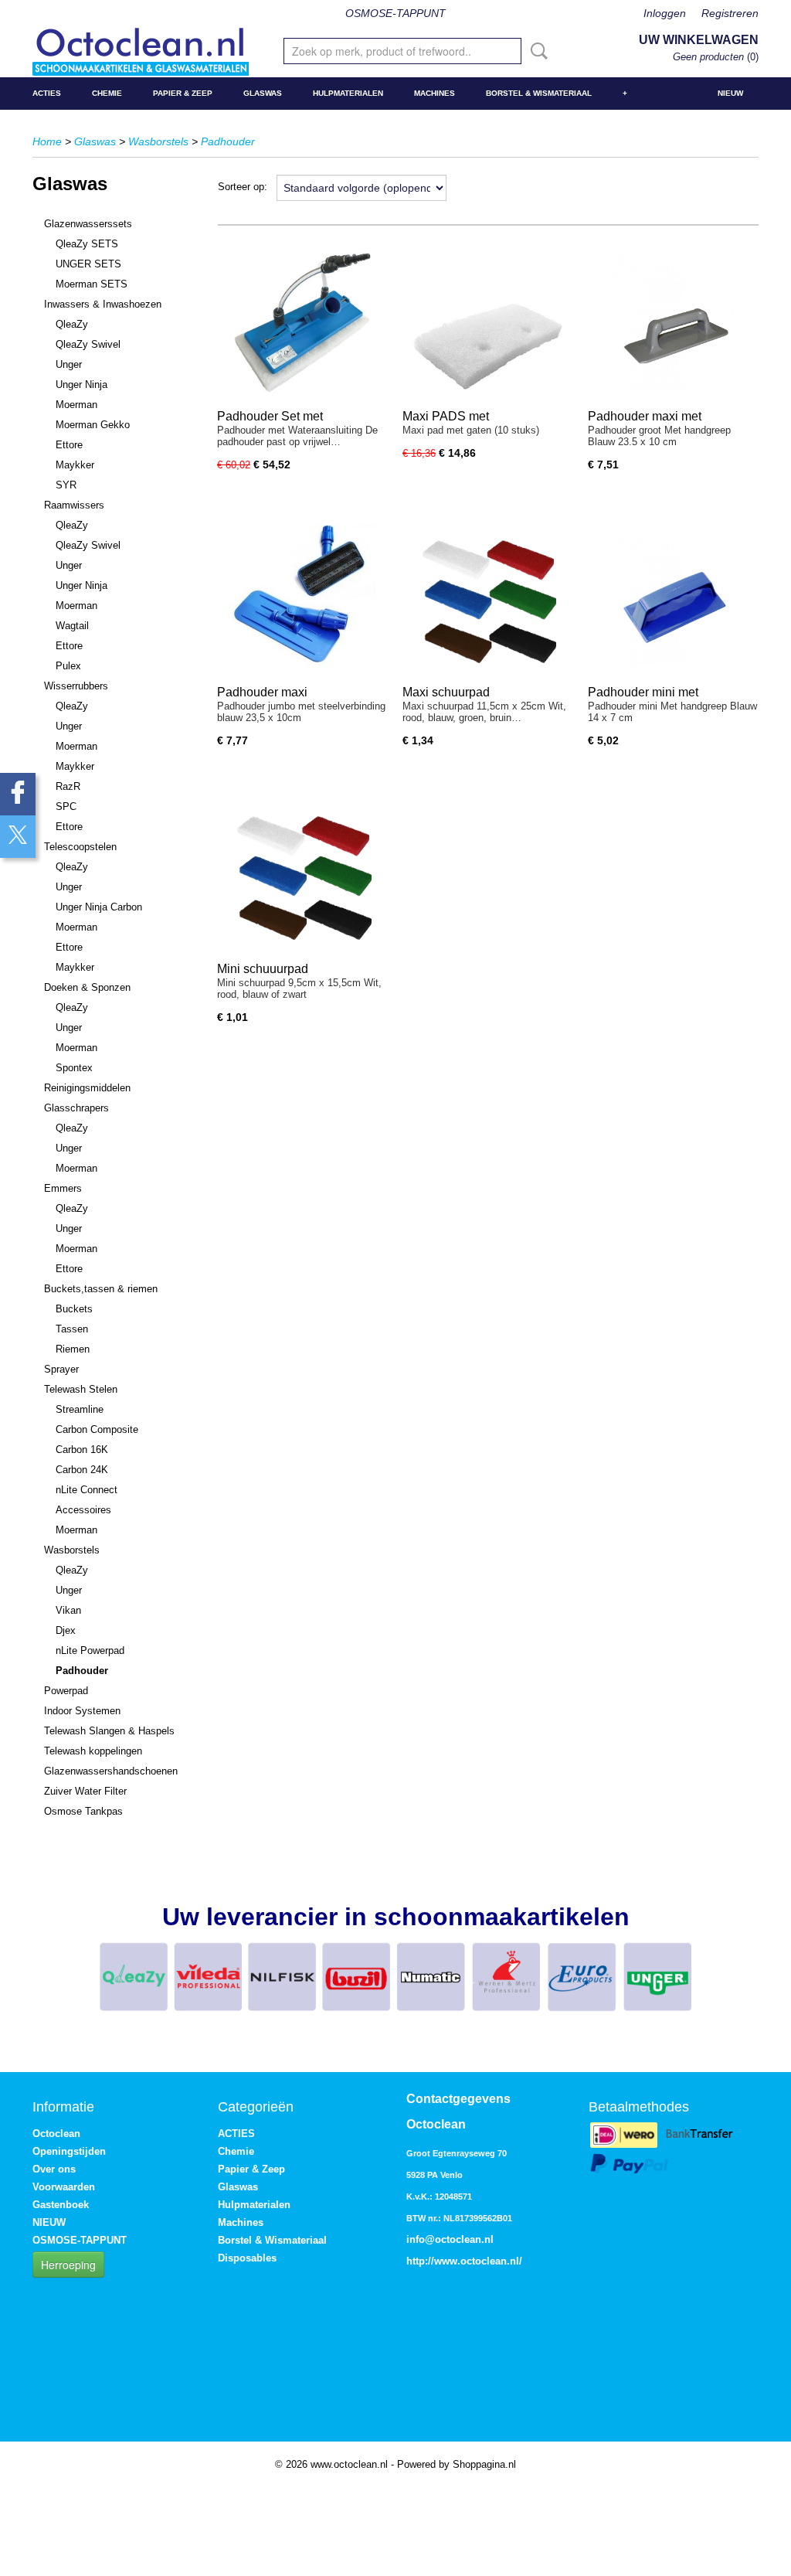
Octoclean (56, 2134)
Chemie (107, 93)
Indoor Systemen (82, 1711)
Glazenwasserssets (88, 224)
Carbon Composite (97, 1429)
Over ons (54, 2169)
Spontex (74, 1068)
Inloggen (665, 13)
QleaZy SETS (87, 244)
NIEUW (730, 93)
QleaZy (72, 324)
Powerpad (66, 1691)
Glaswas (263, 93)
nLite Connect (87, 1490)
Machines (435, 93)
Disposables (247, 2258)
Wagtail (72, 626)
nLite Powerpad (90, 1650)
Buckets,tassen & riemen (101, 1289)
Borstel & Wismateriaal (539, 93)
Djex (66, 1630)
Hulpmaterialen (348, 93)
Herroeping (68, 2265)
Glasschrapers (76, 1108)
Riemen (73, 1349)
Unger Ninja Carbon (99, 907)
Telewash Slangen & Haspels (109, 1731)
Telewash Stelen (81, 1389)
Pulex (68, 666)
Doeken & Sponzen (87, 987)
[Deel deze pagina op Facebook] (18, 794)
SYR (66, 485)
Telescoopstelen (80, 847)
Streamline (80, 1409)
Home (47, 141)
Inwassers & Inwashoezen (103, 304)
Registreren (730, 13)
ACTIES (47, 93)
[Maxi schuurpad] (487, 599)
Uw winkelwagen (699, 40)
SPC (66, 806)
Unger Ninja (81, 385)
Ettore (69, 445)
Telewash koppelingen (93, 1751)
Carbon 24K (82, 1470)
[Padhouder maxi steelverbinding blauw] (302, 599)
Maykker (75, 465)
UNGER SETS (88, 264)
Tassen (72, 1329)
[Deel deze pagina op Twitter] (18, 837)
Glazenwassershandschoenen (111, 1771)
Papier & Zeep (183, 93)
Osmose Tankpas (83, 1811)
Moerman (76, 405)
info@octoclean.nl (450, 2239)
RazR (68, 786)
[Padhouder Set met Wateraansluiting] (302, 323)
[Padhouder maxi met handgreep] (673, 323)
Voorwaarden (64, 2187)
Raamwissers (74, 505)
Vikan (68, 1610)
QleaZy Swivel (88, 344)
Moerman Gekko (93, 425)
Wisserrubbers (76, 686)
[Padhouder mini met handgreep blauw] (673, 599)
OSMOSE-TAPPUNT (395, 13)
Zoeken (536, 51)
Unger (69, 364)
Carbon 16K (82, 1450)
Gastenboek (61, 2205)
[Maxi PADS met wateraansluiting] (487, 323)
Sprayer (61, 1369)
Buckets (74, 1309)
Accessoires (83, 1510)
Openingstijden (69, 2151)
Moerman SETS (92, 284)
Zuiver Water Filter (85, 1791)
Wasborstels (158, 141)
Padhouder (228, 141)
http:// (420, 2261)
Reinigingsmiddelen (87, 1088)
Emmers (63, 1188)
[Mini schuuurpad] (302, 875)
